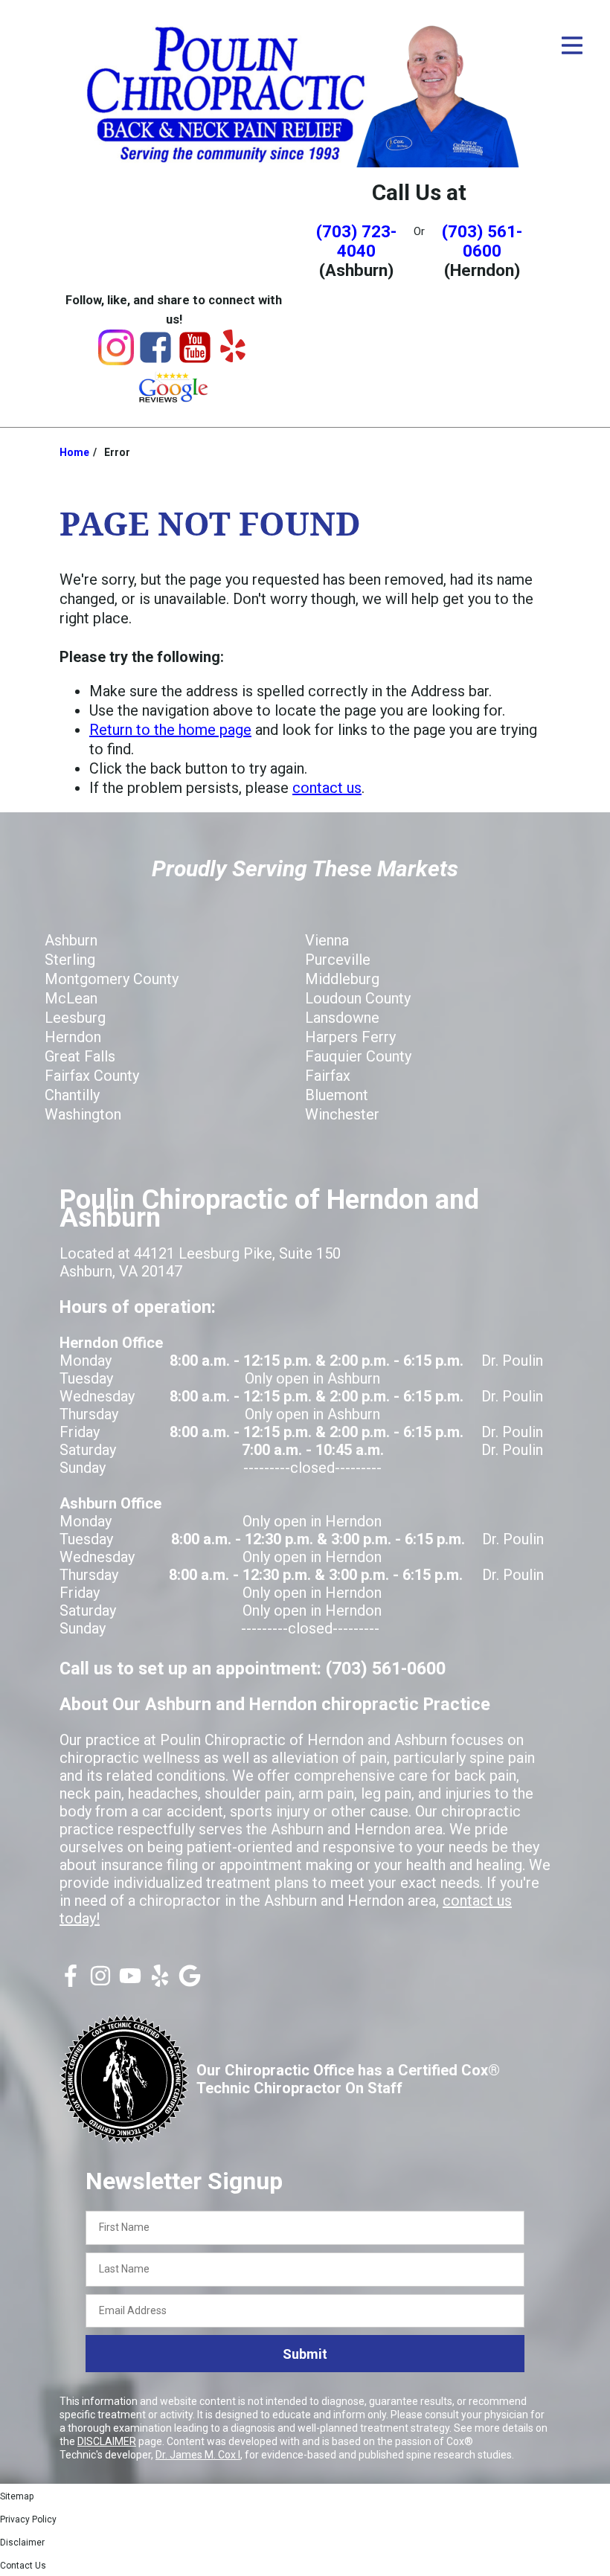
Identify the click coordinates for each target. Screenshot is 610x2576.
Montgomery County (112, 979)
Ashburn (71, 940)
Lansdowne (342, 1018)
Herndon (73, 1037)
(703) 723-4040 (356, 241)
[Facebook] (155, 360)
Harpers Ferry (350, 1037)
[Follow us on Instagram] (100, 1982)
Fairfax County (92, 1076)
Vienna (327, 940)
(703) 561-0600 (482, 241)
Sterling (70, 960)
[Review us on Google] (190, 1982)
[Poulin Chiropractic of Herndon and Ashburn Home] (305, 93)
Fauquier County (358, 1056)
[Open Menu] (572, 45)
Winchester (342, 1114)
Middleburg (342, 979)
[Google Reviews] (174, 399)
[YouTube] (195, 360)
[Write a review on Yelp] (160, 1982)
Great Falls (80, 1056)
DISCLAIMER (107, 2441)
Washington (83, 1114)
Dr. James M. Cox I (198, 2455)
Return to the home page (170, 730)
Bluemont (337, 1095)
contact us (327, 788)
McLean (71, 998)
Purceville (338, 960)
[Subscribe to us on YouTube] (130, 1982)
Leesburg (75, 1018)
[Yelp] (233, 357)
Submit (305, 2354)
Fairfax (328, 1076)
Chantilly (72, 1095)
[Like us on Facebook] (71, 1982)
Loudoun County (358, 998)
